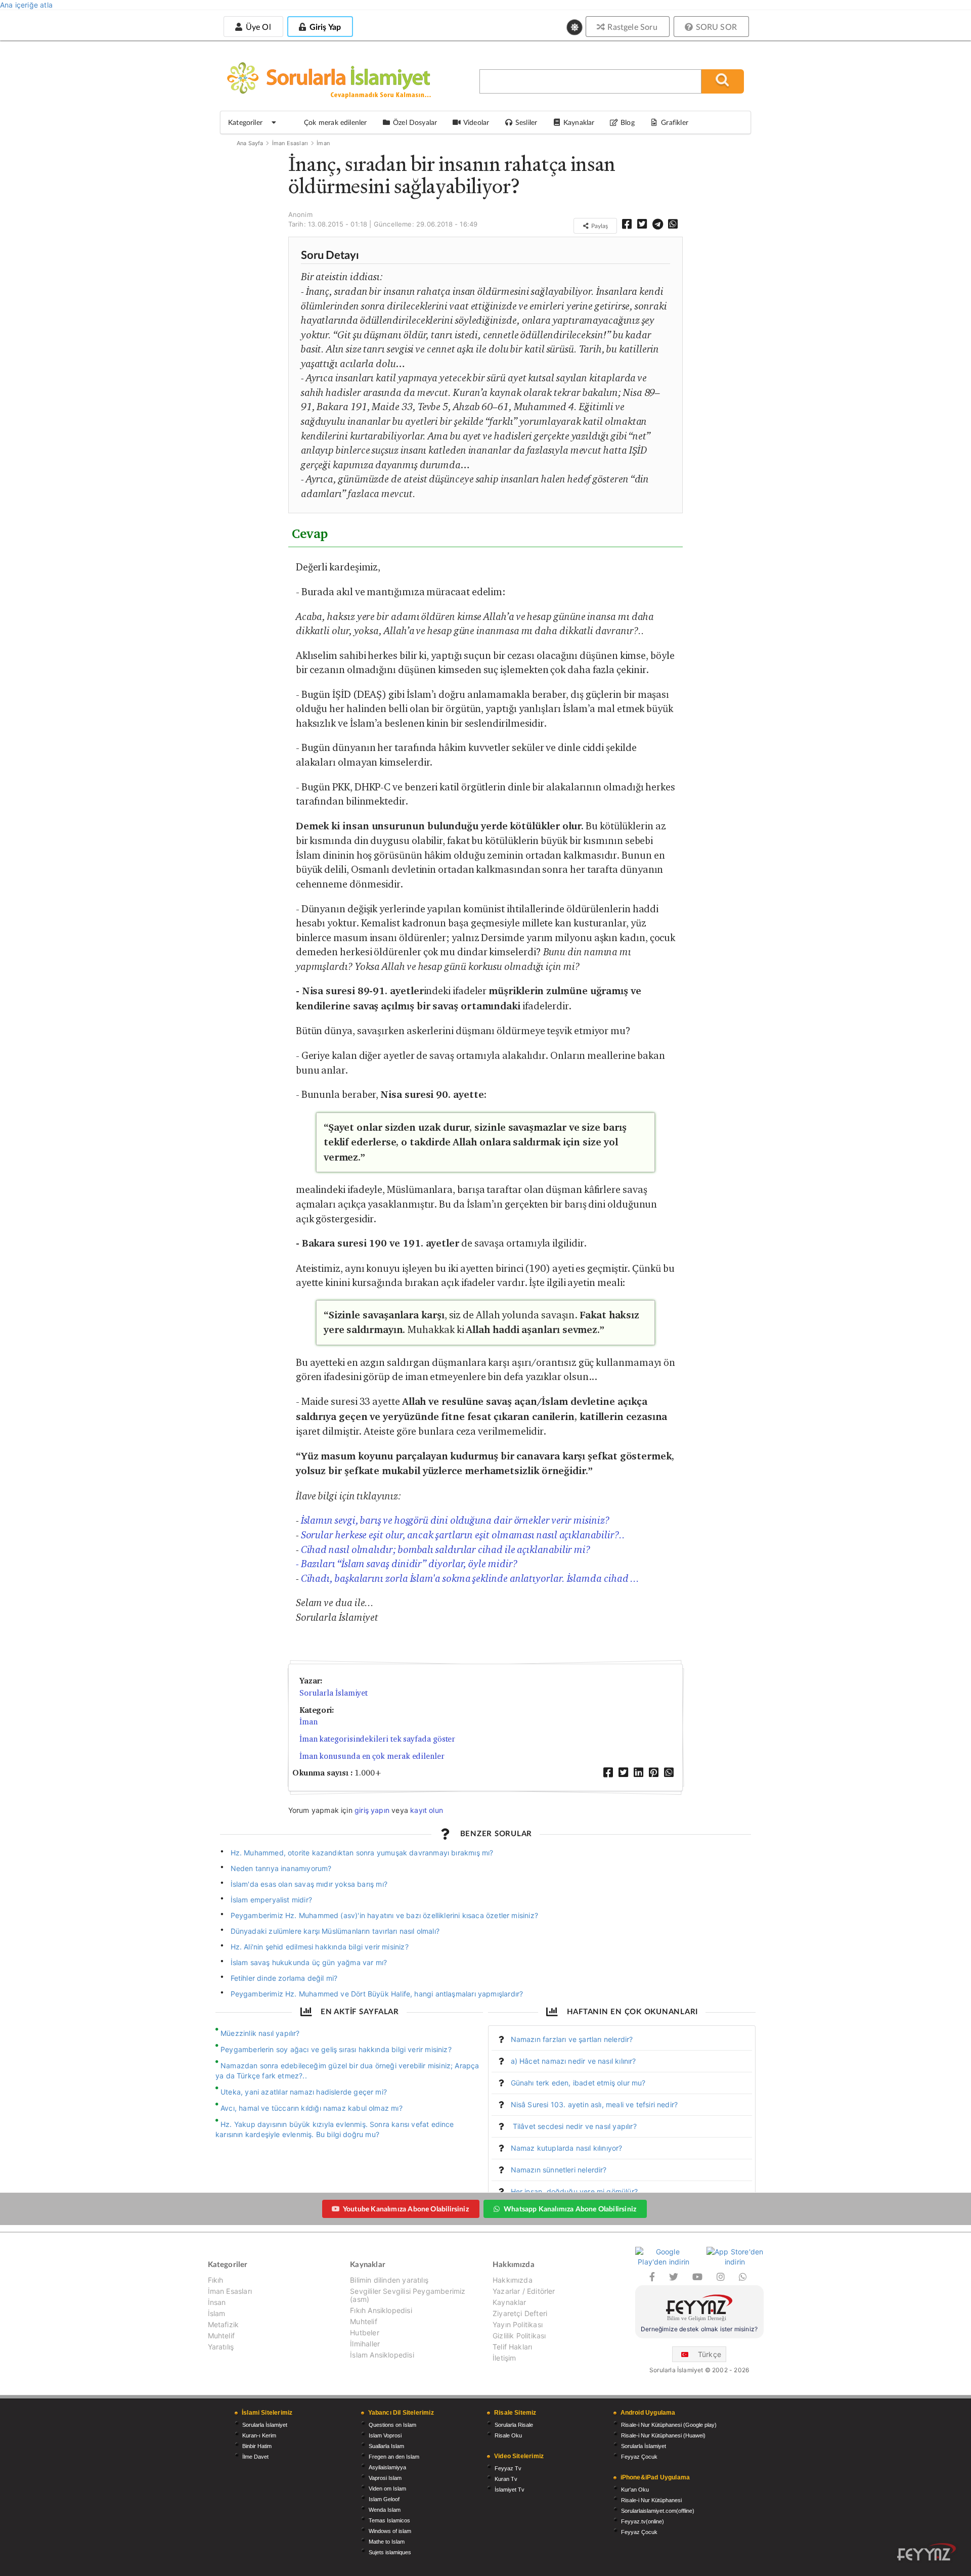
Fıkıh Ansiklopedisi (381, 2310)
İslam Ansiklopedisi (382, 2355)
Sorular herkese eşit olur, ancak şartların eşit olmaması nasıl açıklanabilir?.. (463, 1535)
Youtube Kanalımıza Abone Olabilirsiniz (406, 2209)
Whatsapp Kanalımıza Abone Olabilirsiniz (570, 2209)
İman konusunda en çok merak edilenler (372, 1756)
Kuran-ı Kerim (259, 2435)
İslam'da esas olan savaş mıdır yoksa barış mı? (309, 1884)
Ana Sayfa (250, 143)
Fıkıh (216, 2280)
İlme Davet (255, 2457)
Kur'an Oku (635, 2490)
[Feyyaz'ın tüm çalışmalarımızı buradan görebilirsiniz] (926, 2552)
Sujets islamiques (390, 2552)
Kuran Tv (506, 2479)
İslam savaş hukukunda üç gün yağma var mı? (309, 1962)
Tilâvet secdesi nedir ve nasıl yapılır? (574, 2126)
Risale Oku (508, 2435)
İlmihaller (365, 2344)
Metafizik (224, 2324)
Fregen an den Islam (394, 2457)
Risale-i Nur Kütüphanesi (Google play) (669, 2425)
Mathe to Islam (387, 2542)
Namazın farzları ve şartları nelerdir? (572, 2039)
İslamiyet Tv (510, 2490)
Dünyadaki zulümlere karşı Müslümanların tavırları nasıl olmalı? (335, 1931)
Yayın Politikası (518, 2324)
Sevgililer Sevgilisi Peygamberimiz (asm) (408, 2295)
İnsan (217, 2302)
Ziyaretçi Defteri (520, 2313)
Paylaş (599, 226)
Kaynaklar (510, 2302)
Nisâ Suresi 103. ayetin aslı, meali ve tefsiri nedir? (594, 2104)
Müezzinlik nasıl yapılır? (260, 2033)
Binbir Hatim (257, 2446)
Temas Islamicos (389, 2520)
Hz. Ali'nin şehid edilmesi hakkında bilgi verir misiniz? (320, 1947)
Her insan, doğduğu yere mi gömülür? (574, 2191)
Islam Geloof (384, 2499)
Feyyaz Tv (508, 2468)
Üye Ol (257, 27)
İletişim (504, 2358)
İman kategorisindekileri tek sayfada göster (378, 1739)
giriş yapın (372, 1810)
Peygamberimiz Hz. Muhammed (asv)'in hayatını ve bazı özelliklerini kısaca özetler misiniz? (384, 1915)
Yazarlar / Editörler (524, 2291)
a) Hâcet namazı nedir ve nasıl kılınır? (573, 2061)
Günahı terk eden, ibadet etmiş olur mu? (578, 2083)
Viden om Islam (387, 2489)
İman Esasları (290, 143)
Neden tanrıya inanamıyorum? (281, 1868)
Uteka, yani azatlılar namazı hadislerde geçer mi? (304, 2092)
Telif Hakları (512, 2347)
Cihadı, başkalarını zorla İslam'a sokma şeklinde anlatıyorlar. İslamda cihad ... (470, 1578)
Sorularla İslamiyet (334, 1693)
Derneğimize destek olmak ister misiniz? (699, 2329)
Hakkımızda (513, 2280)
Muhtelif (221, 2336)
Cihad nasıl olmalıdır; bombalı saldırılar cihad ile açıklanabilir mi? (446, 1549)
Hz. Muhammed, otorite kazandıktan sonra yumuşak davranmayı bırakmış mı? (362, 1853)
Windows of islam (390, 2531)
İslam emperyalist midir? (271, 1900)
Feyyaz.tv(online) (643, 2521)
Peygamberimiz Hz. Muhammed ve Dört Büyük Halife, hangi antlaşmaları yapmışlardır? (377, 1994)
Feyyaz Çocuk (639, 2457)
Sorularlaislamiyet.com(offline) (658, 2511)
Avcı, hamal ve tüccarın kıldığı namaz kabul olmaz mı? (312, 2108)
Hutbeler (364, 2333)
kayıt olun (427, 1810)
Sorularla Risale (514, 2425)
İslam (217, 2313)
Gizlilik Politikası (519, 2336)
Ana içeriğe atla (26, 5)
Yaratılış (221, 2347)
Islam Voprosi (385, 2435)
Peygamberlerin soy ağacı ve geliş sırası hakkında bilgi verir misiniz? (336, 2049)
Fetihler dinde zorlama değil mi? (284, 1978)
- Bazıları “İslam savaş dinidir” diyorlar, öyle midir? (407, 1564)
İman (323, 143)
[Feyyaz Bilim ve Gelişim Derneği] (699, 2309)
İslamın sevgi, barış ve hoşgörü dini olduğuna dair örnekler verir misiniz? (455, 1520)
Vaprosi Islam (385, 2478)
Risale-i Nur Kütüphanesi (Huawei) (663, 2435)
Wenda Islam (385, 2510)
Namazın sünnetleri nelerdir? (559, 2170)
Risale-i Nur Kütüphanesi (651, 2500)
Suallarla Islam (386, 2446)
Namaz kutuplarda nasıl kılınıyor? (567, 2148)
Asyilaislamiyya (387, 2467)
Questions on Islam (392, 2425)
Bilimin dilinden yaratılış (389, 2280)
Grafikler (675, 122)
